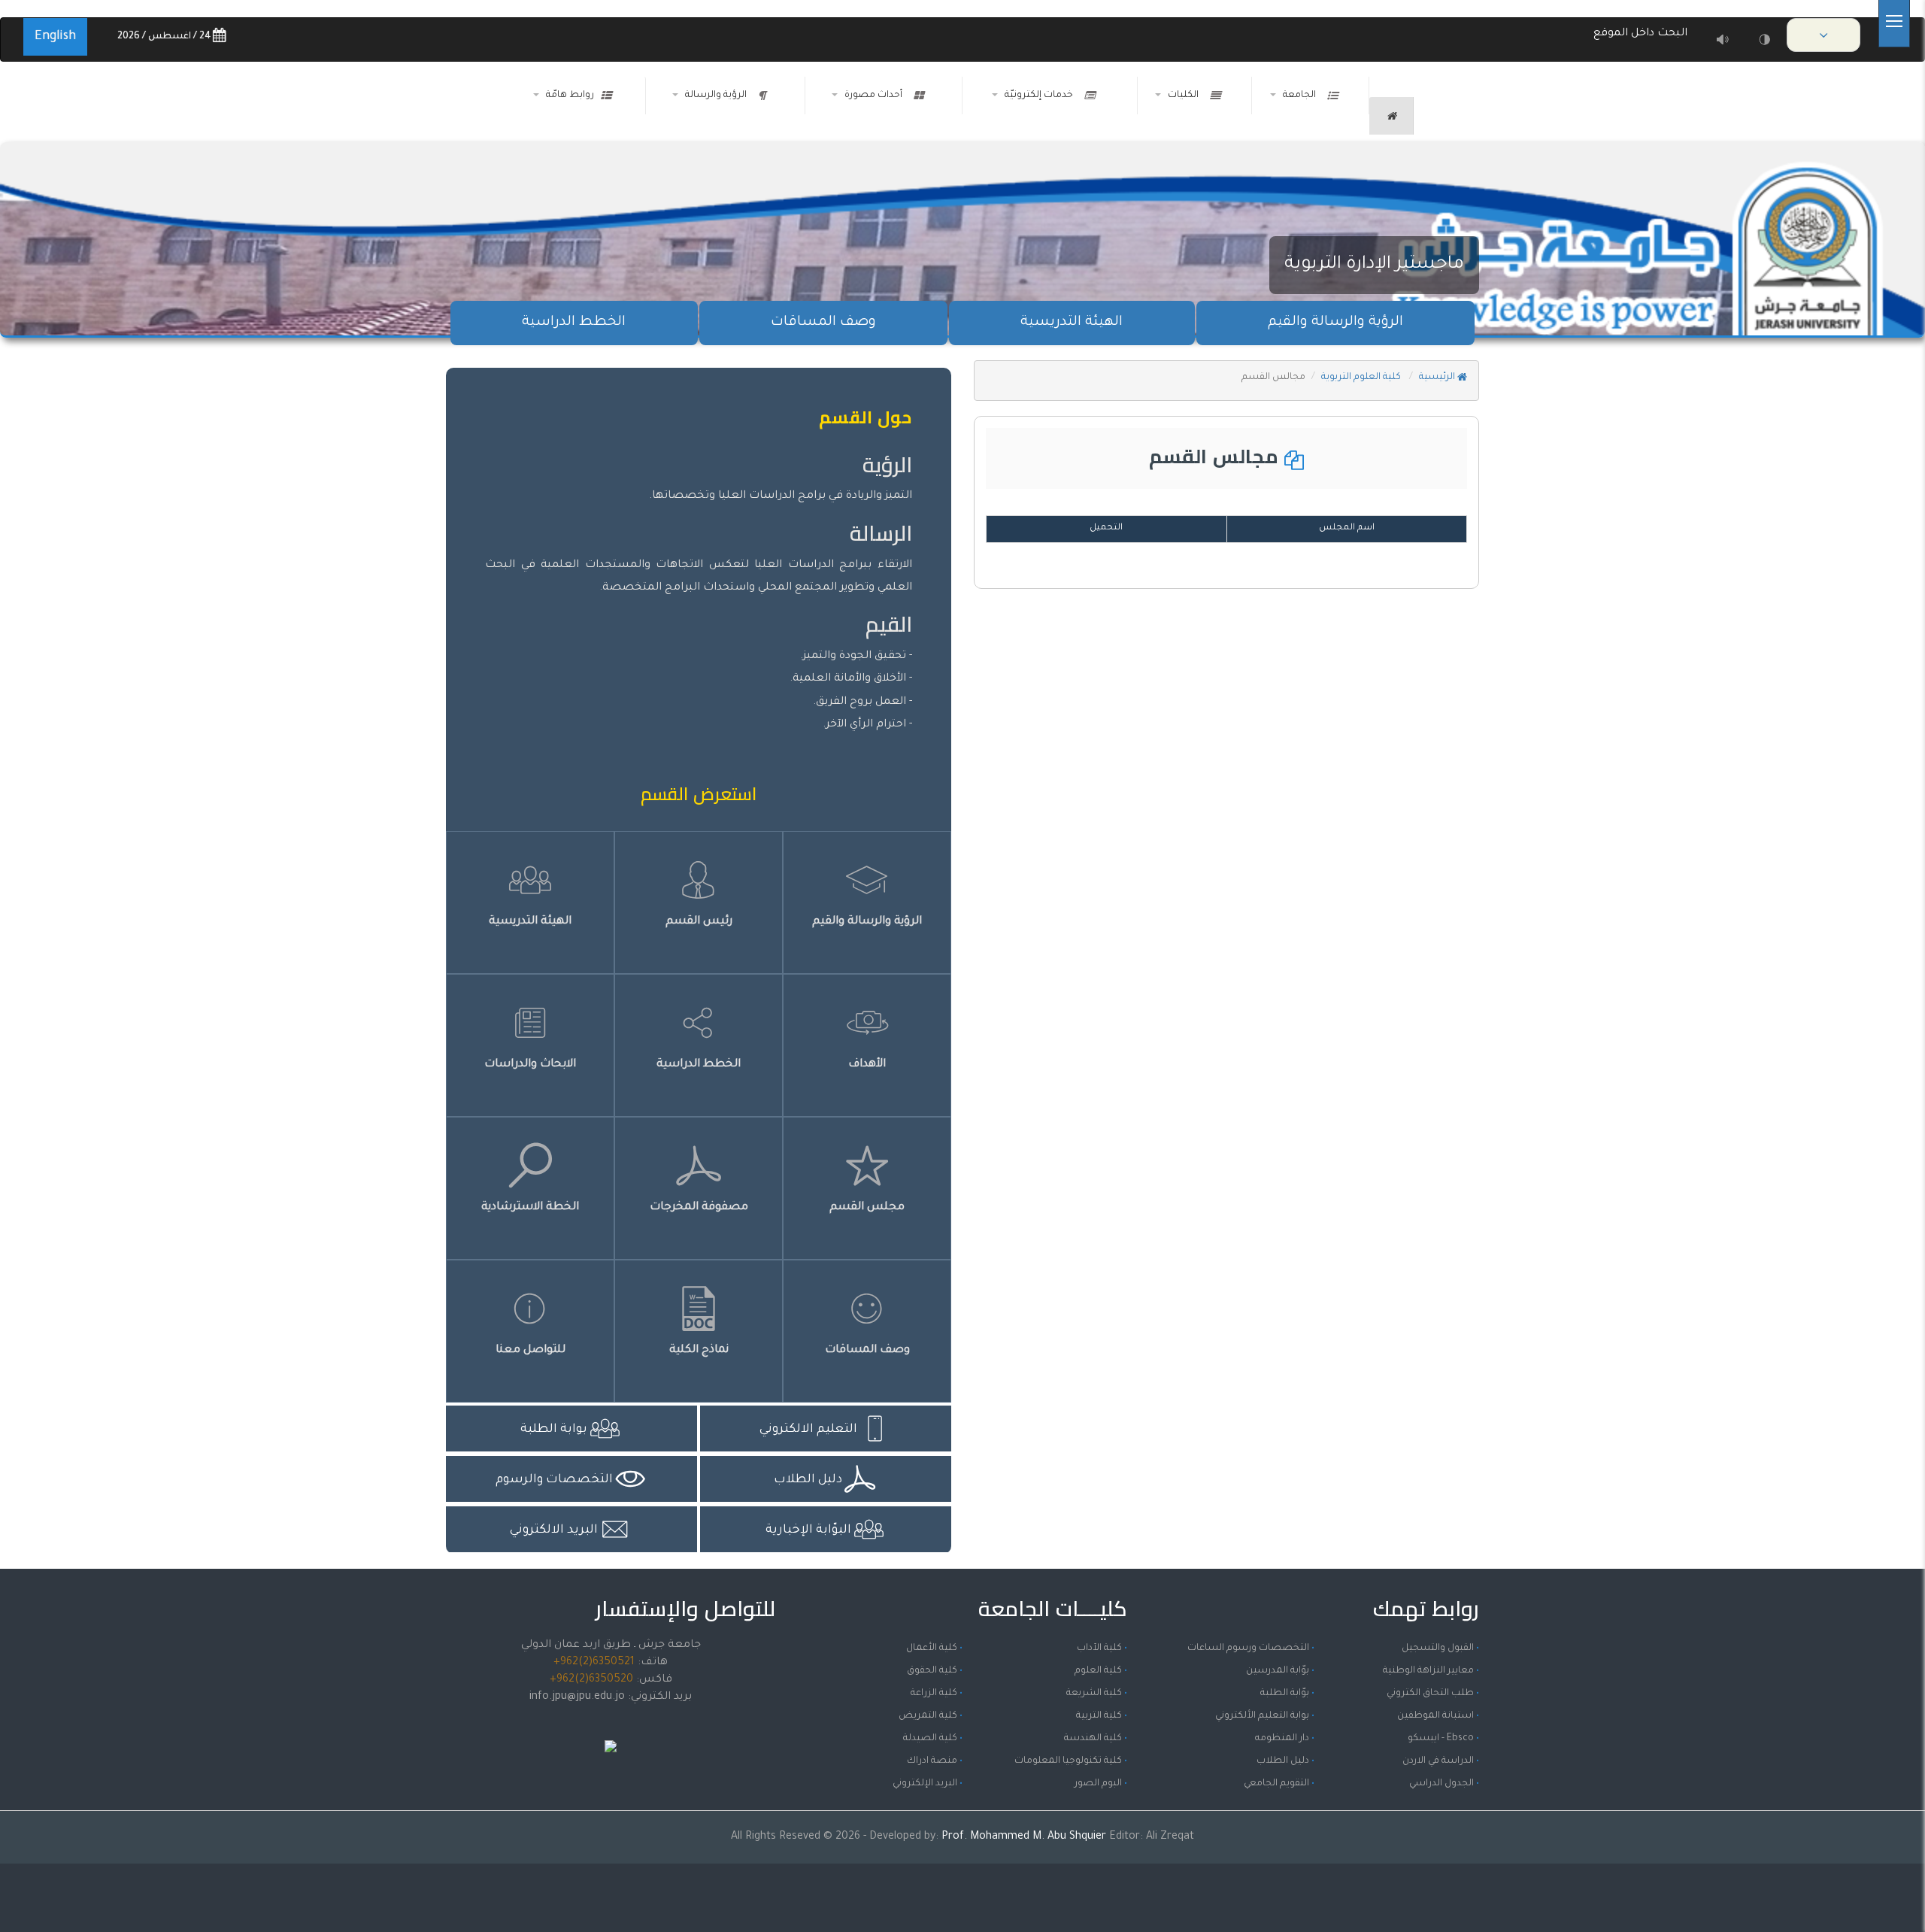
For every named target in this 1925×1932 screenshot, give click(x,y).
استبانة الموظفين (1435, 1716)
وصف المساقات (823, 323)
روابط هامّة (570, 96)
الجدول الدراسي (1441, 1784)
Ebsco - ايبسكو (1441, 1739)
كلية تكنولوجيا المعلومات (1068, 1761)
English (55, 37)
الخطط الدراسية (574, 323)
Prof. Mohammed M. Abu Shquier (1025, 1837)
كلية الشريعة (1094, 1694)
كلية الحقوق (932, 1671)
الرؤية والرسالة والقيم (1335, 323)
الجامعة (1302, 96)
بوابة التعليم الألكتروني (1262, 1716)
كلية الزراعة (934, 1694)
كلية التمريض (928, 1716)
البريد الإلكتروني (925, 1784)
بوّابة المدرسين (1278, 1671)
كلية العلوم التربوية (1362, 378)
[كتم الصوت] (1722, 39)
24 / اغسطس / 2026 (165, 37)
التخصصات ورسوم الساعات (1248, 1648)
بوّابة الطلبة (1285, 1694)
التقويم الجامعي (1276, 1784)
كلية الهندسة (1093, 1739)
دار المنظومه (1282, 1739)
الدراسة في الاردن (1438, 1761)
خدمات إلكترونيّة (1041, 96)
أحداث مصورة (876, 96)
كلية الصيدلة (930, 1739)
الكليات (1185, 96)
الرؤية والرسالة (718, 96)
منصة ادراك (932, 1761)
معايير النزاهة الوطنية (1428, 1671)
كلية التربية (1099, 1716)
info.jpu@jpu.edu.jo (577, 1697)
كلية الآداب (1099, 1648)
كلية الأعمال (932, 1648)
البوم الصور (1098, 1784)
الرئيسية (1438, 378)
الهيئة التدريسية (1072, 323)
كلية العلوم (1098, 1671)
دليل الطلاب (1283, 1761)
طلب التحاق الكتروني (1430, 1694)
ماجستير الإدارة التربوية (1374, 265)
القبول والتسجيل (1438, 1648)
